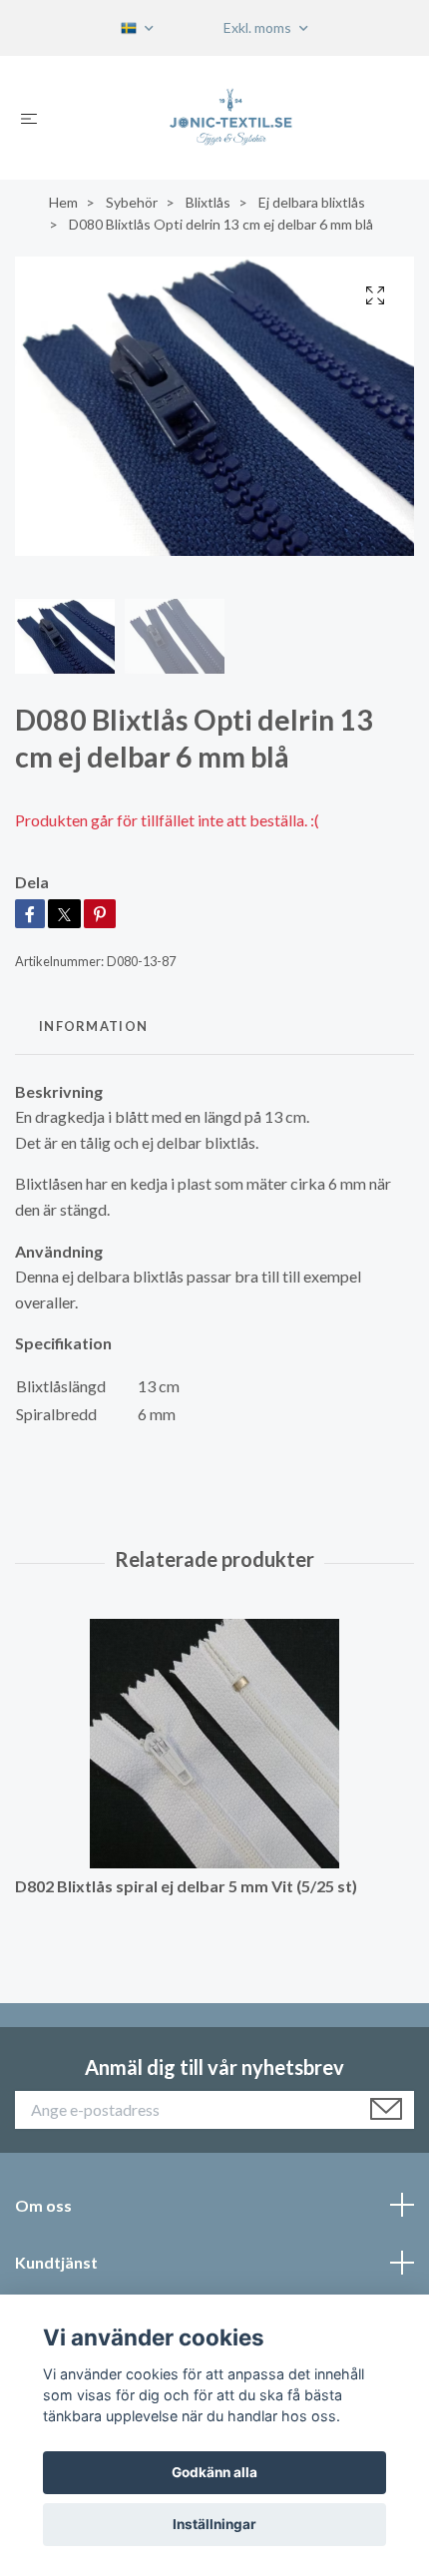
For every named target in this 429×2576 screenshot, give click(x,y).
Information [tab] (93, 1026)
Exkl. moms (259, 27)
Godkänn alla (214, 2472)
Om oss (43, 2205)
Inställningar (214, 2524)
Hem (63, 202)
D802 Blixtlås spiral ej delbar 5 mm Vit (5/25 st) (186, 1886)
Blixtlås (208, 202)
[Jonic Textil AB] (230, 118)
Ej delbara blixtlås (312, 202)
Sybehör (132, 202)
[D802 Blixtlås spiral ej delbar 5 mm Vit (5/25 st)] (214, 1744)
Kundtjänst (56, 2262)
